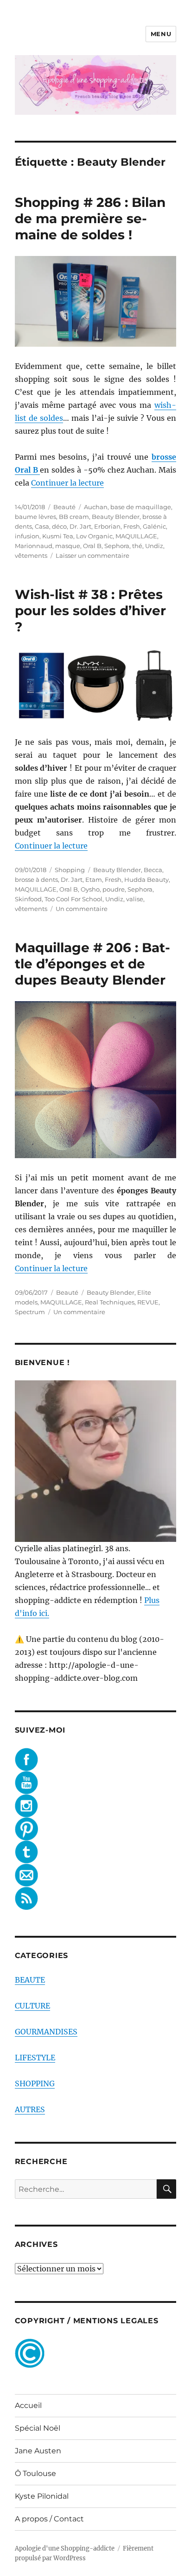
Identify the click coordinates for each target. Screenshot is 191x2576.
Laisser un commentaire (92, 555)
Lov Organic (94, 536)
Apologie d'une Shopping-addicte (65, 2548)
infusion (27, 536)
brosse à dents (36, 879)
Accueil (28, 2405)
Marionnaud (34, 546)
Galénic (154, 526)
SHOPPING (35, 2083)
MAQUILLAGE (136, 536)
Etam (94, 879)
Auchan (96, 507)
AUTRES (30, 2109)
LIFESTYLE (35, 2058)
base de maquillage (141, 507)
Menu (161, 34)
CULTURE (32, 2006)
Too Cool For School (73, 899)
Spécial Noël (38, 2428)
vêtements (31, 555)
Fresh (132, 526)
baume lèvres (35, 517)
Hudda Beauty (146, 879)
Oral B (92, 546)
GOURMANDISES (46, 2032)
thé (137, 546)
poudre (114, 889)
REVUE (148, 1302)
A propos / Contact (49, 2519)
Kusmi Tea (58, 536)
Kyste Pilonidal (42, 2496)
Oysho (90, 889)
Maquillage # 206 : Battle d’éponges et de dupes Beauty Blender (92, 964)
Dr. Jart (80, 526)
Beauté (64, 507)
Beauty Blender (116, 517)
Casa (42, 526)
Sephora (117, 546)
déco (59, 526)
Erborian (107, 526)
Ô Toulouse (35, 2473)
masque (68, 546)
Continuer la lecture (67, 483)
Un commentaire (82, 909)
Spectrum (30, 1312)
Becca (153, 870)
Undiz (154, 546)
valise (135, 899)
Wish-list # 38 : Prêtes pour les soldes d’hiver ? (90, 611)
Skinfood (28, 899)
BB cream (74, 517)
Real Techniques (110, 1302)
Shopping (70, 870)
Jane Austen (38, 2451)
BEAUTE (30, 1980)
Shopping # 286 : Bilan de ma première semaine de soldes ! (90, 218)
